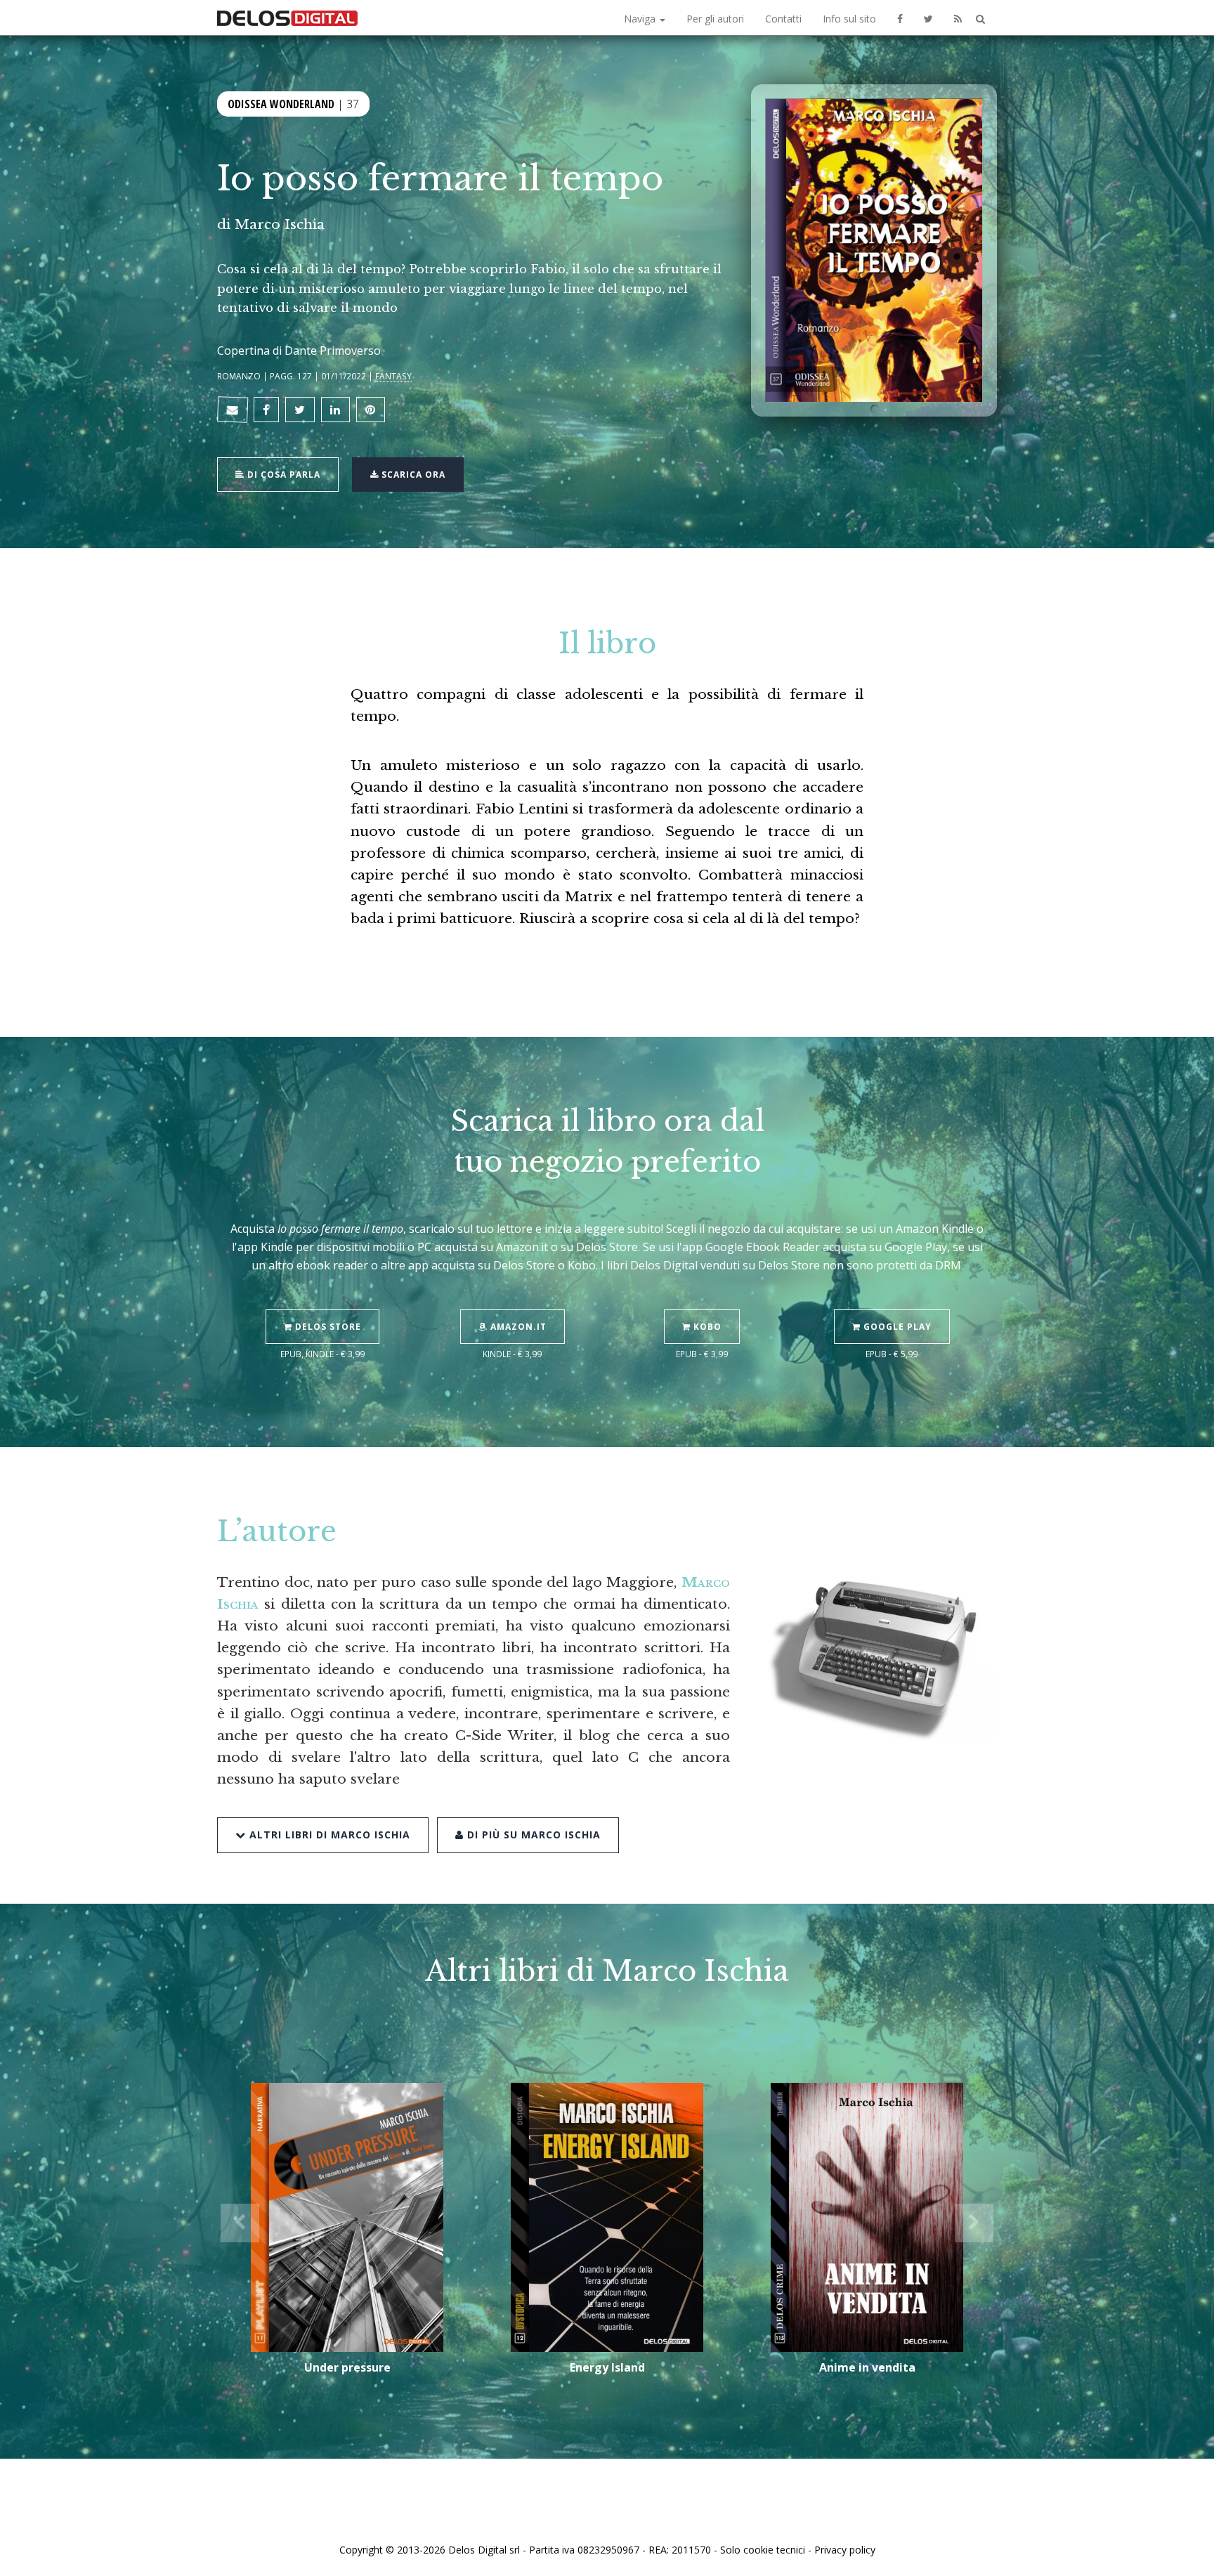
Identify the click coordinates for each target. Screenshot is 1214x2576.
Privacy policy (845, 2550)
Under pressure (347, 2367)
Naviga (641, 19)
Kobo (706, 1327)
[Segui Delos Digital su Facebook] (900, 18)
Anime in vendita (867, 2367)
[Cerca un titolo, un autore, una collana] (980, 19)
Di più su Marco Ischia (532, 1835)
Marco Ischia (280, 224)
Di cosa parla (282, 475)
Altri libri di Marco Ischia (328, 1835)
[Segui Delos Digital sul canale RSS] (958, 18)
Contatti (783, 19)
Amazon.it (517, 1327)
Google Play (896, 1327)
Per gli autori (715, 19)
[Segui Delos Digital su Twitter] (928, 18)
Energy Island (607, 2367)
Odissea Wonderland (281, 104)
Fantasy (393, 376)
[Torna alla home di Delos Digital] (287, 18)
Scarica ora (412, 475)
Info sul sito (849, 19)
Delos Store (327, 1327)
